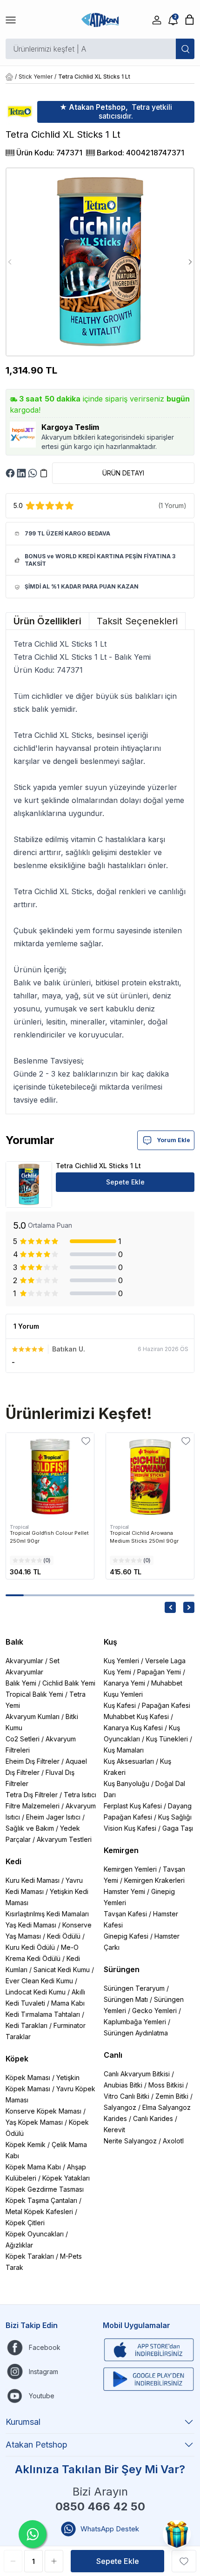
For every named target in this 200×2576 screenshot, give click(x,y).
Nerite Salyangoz (130, 2141)
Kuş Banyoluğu (127, 1783)
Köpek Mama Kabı (33, 2167)
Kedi (13, 1861)
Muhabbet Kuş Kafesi (136, 1716)
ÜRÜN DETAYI (123, 473)
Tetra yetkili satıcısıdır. (116, 112)
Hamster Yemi (124, 1891)
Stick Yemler (36, 77)
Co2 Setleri (23, 1739)
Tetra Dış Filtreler (32, 1795)
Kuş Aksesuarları (129, 1761)
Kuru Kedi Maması (33, 1880)
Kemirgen (121, 1850)
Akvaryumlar (24, 1661)
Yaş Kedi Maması (31, 1925)
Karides (115, 2118)
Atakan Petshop (37, 2445)
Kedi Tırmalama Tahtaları (43, 2014)
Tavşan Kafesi (125, 1914)
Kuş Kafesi (120, 1705)
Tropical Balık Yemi (34, 1694)
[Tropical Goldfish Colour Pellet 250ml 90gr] (50, 1477)
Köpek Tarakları (30, 2256)
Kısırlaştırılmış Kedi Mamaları (47, 1914)
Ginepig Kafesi (126, 1936)
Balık (14, 1642)
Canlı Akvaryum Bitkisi (137, 2074)
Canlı (113, 2055)
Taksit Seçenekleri (137, 621)
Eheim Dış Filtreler (33, 1761)
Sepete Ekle (125, 1182)
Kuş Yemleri (121, 1661)
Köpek (17, 2059)
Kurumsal (23, 2422)
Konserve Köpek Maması (43, 2111)
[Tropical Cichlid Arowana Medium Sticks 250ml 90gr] (150, 1477)
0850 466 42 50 (100, 2506)
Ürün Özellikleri (47, 621)
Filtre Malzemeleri (33, 1806)
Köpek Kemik (26, 2144)
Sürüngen (122, 1969)
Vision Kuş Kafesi (130, 1828)
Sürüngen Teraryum (134, 1988)
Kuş (110, 1642)
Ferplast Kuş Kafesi (133, 1806)
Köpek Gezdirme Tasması (45, 2189)
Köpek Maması (28, 2078)
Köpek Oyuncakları (35, 2234)
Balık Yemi (21, 1683)
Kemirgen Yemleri (130, 1869)
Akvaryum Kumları (33, 1716)
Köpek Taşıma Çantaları (41, 2200)
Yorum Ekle (173, 1140)
